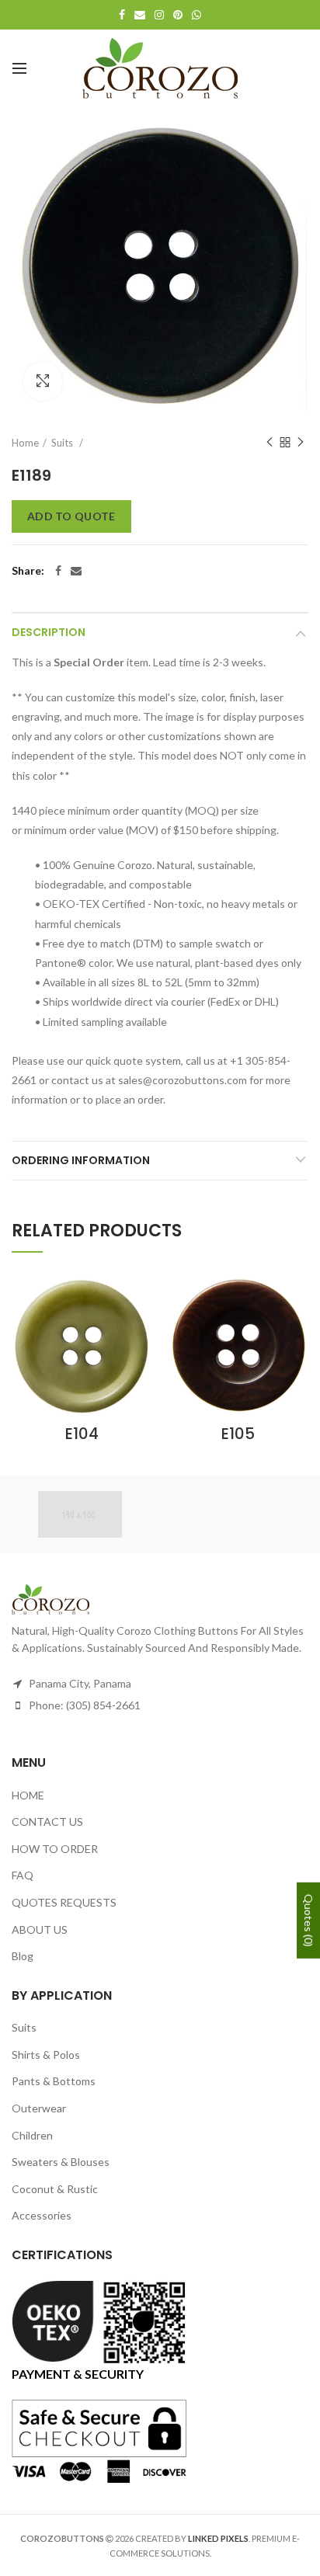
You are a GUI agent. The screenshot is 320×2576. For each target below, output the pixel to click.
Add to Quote (71, 516)
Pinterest (178, 15)
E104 (82, 1434)
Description (49, 632)
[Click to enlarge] (43, 381)
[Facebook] (58, 571)
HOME (28, 1795)
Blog (23, 1956)
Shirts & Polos (46, 2055)
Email (140, 15)
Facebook (122, 15)
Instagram (159, 15)
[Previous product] (270, 443)
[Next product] (301, 443)
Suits (63, 443)
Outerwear (39, 2108)
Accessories (42, 2215)
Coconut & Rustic (55, 2189)
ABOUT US (40, 1929)
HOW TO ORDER (55, 1849)
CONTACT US (47, 1822)
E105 (238, 1434)
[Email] (76, 571)
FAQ (23, 1875)
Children (32, 2135)
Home (25, 443)
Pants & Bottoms (54, 2081)
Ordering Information (81, 1160)
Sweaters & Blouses (61, 2162)
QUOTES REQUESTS (64, 1902)
